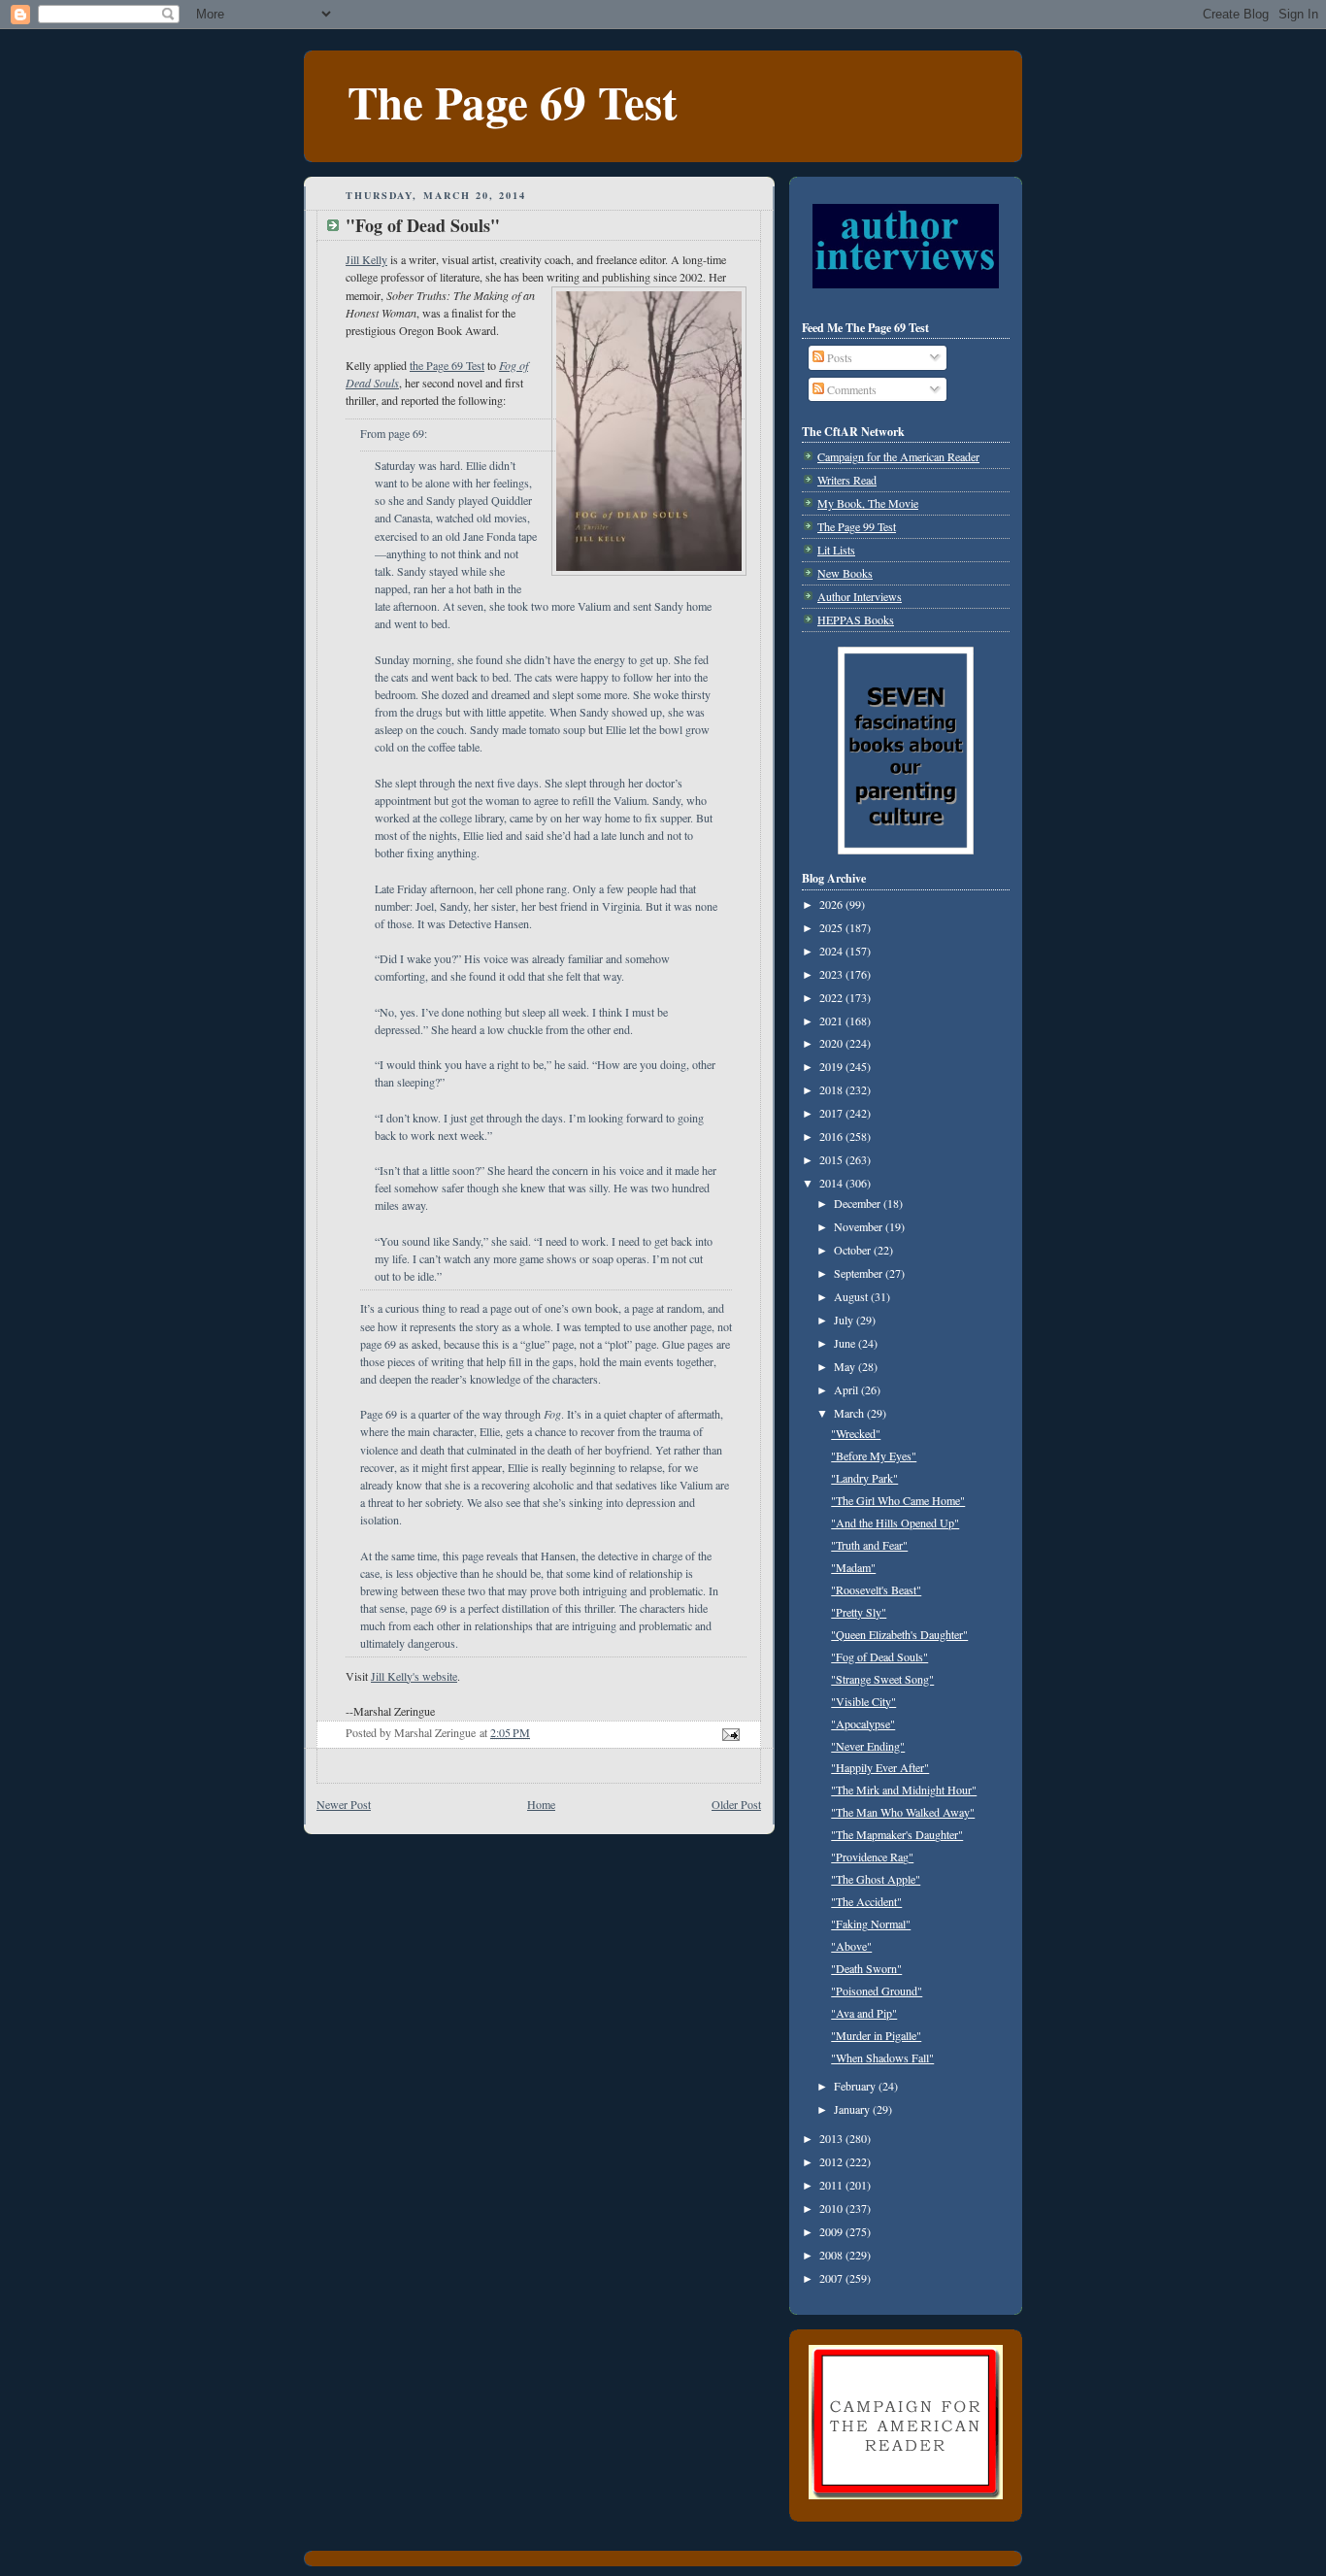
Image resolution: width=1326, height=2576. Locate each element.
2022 (832, 997)
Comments (850, 389)
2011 (832, 2185)
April (847, 1389)
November (860, 1226)
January (853, 2109)
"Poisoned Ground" (877, 1991)
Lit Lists (836, 550)
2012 (832, 2161)
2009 (832, 2231)
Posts (838, 357)
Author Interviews (860, 596)
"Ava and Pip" (864, 2013)
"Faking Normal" (871, 1924)
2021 (832, 1020)
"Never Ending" (868, 1746)
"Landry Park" (864, 1478)
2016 (832, 1136)
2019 (832, 1066)
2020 (832, 1043)
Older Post (736, 1804)
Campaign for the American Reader (898, 456)
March (850, 1413)
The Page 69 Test (513, 101)
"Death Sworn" (866, 1968)
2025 (832, 927)
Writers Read (847, 480)
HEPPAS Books (856, 619)
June (846, 1343)
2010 (832, 2208)
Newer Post (344, 1804)
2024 (832, 951)
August (852, 1296)
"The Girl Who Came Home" (898, 1500)
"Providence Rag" (872, 1857)
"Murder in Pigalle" (876, 2035)
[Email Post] (729, 1732)
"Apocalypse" (863, 1723)
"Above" (851, 1946)
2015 (832, 1159)
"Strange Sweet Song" (882, 1679)
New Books (845, 573)
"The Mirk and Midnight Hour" (904, 1790)
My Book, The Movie (868, 503)
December (859, 1203)
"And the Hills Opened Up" (895, 1522)
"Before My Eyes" (874, 1455)
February (856, 2086)
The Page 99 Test (857, 526)
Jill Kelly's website (414, 1676)
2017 (832, 1113)
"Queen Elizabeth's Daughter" (899, 1634)
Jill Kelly (366, 259)
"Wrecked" (856, 1433)
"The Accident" (866, 1901)
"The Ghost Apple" (876, 1879)
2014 (832, 1183)
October (854, 1250)
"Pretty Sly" (859, 1612)
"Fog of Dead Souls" (879, 1656)
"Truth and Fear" (869, 1545)
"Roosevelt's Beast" (876, 1589)
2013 (832, 2138)
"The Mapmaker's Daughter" (897, 1834)
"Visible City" (863, 1701)
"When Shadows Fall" (882, 2057)
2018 (832, 1089)
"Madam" (853, 1567)
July (845, 1320)
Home (541, 1804)
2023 (832, 974)
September (860, 1273)
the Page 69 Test (447, 365)
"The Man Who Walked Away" (903, 1812)
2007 (832, 2278)
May (846, 1366)
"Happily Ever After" (880, 1767)
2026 (832, 904)
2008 (832, 2255)
